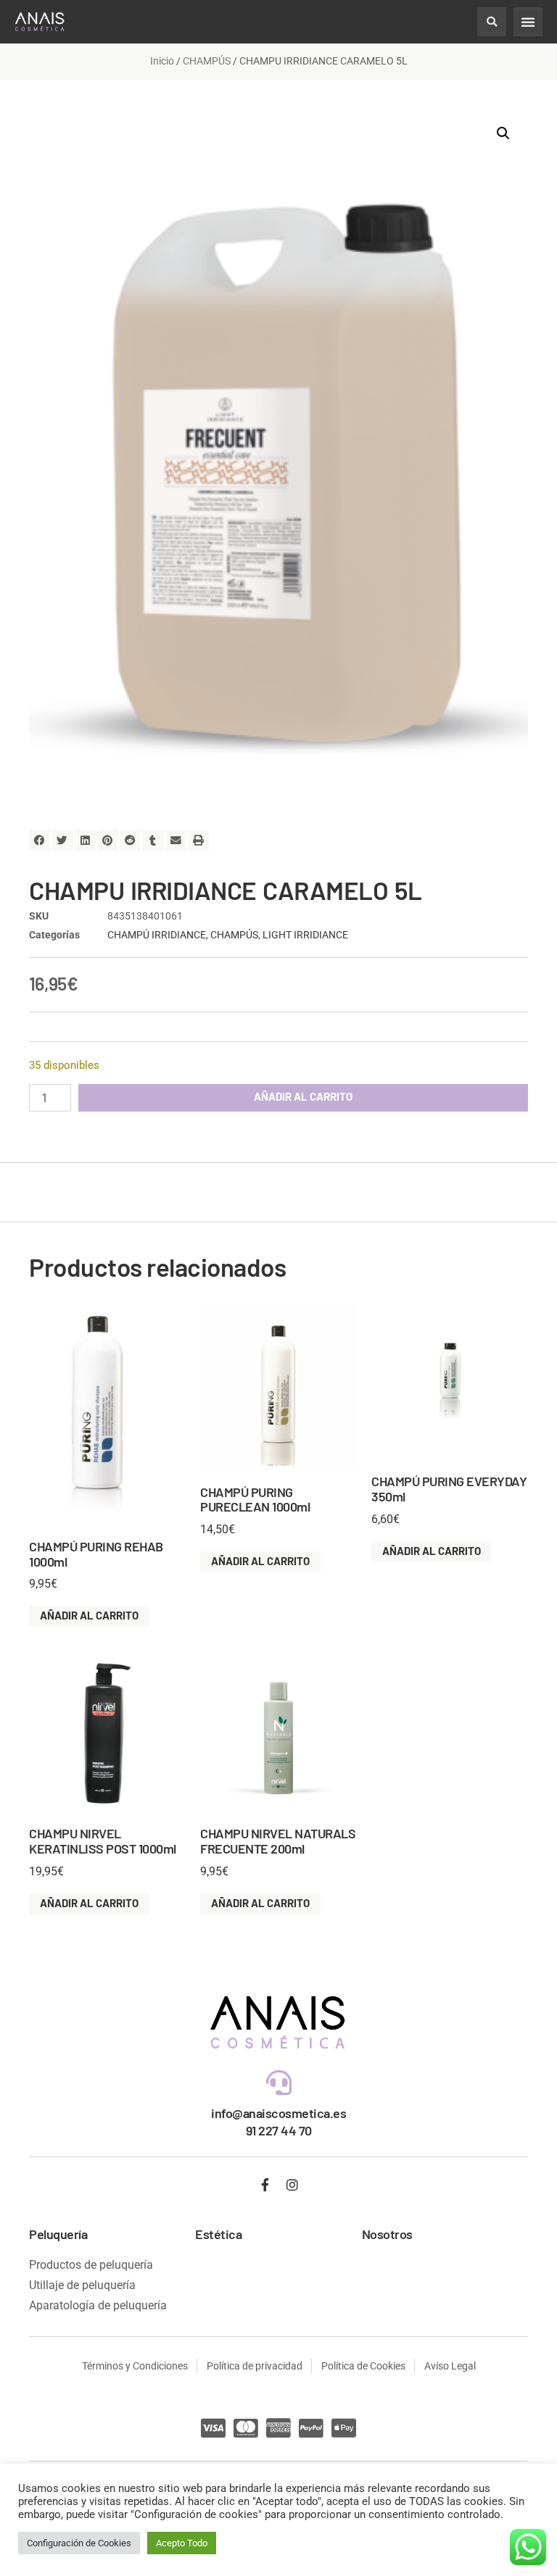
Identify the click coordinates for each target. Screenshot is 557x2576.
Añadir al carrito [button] (89, 1615)
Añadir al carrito (303, 1096)
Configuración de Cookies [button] (79, 2543)
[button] (492, 22)
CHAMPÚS (207, 61)
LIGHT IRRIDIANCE (305, 935)
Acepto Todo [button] (182, 2543)
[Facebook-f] (265, 2185)
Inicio (162, 61)
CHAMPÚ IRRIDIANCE (157, 935)
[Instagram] (292, 2185)
